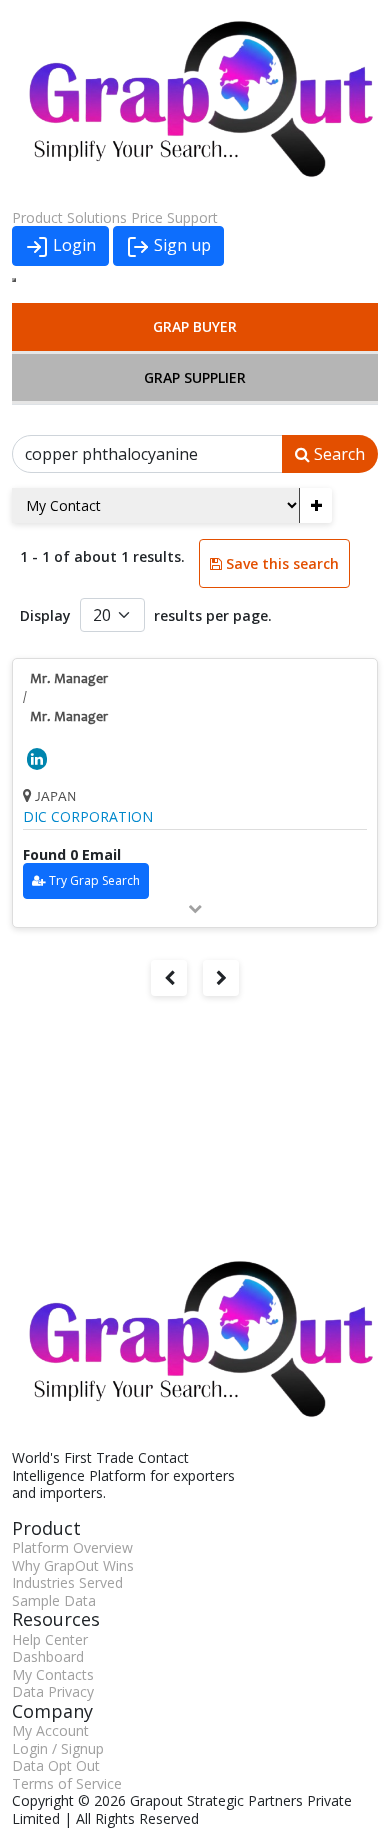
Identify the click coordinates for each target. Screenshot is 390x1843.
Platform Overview (72, 1547)
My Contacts (53, 1674)
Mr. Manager (69, 680)
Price (147, 217)
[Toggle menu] (14, 280)
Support (192, 217)
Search (337, 454)
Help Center (50, 1639)
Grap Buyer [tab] (195, 326)
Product (37, 217)
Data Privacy (53, 1691)
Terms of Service (67, 1783)
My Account (50, 1730)
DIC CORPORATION (88, 817)
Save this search (280, 563)
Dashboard (48, 1656)
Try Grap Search (94, 880)
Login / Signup (58, 1748)
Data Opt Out (56, 1765)
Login (72, 245)
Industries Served (67, 1582)
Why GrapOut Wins (73, 1565)
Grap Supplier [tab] (195, 377)
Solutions (97, 217)
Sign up (180, 245)
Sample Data (54, 1600)
